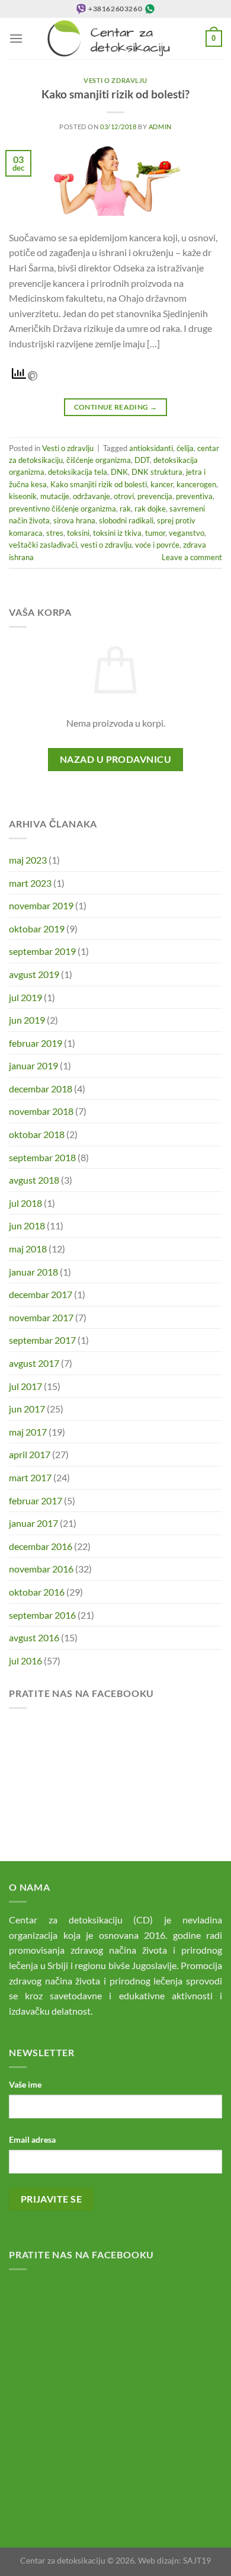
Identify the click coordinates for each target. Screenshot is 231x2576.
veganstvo (187, 533)
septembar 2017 (42, 1340)
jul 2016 (25, 1661)
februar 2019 (36, 1043)
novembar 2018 (41, 1111)
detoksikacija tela (78, 472)
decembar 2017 (41, 1294)
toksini (78, 533)
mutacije (55, 496)
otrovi (124, 496)
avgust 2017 (34, 1363)
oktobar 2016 (37, 1592)
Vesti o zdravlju (115, 80)
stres (55, 533)
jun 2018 (27, 1225)
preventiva (194, 496)
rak (125, 509)
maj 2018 (28, 1249)
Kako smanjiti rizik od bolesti (99, 484)
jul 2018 (25, 1203)
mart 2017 (30, 1477)
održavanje (92, 496)
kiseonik (23, 496)
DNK (119, 472)
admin (160, 127)
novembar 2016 (41, 1569)
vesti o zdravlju (106, 545)
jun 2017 (27, 1409)
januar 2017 (33, 1523)
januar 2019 (33, 1065)
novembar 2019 (41, 905)
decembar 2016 (41, 1546)
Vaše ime (25, 2084)
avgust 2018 (34, 1180)
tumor (155, 533)
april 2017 (30, 1454)
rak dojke (150, 509)
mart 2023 (30, 883)
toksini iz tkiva (117, 533)
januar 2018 (33, 1272)
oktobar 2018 (37, 1134)
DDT (142, 460)
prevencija (155, 496)
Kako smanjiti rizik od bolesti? (115, 94)
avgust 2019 (34, 974)
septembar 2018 (42, 1157)
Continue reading (116, 407)
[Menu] (16, 38)
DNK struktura (157, 472)
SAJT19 (197, 2560)
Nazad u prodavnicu (115, 759)
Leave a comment (192, 557)
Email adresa (32, 2139)
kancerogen (196, 484)
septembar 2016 (42, 1615)
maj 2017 (28, 1432)
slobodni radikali (126, 520)
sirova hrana (74, 520)
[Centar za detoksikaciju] (114, 39)
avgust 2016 (34, 1637)
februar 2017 (36, 1500)
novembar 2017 (41, 1317)
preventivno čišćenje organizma (62, 509)
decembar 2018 (41, 1089)
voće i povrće (157, 545)
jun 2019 (27, 1020)
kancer (162, 484)
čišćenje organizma (99, 460)
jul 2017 (25, 1386)
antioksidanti (151, 448)
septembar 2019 (42, 951)
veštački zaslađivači (43, 545)
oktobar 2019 (37, 929)
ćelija (185, 448)
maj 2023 (28, 860)
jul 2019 (25, 997)
